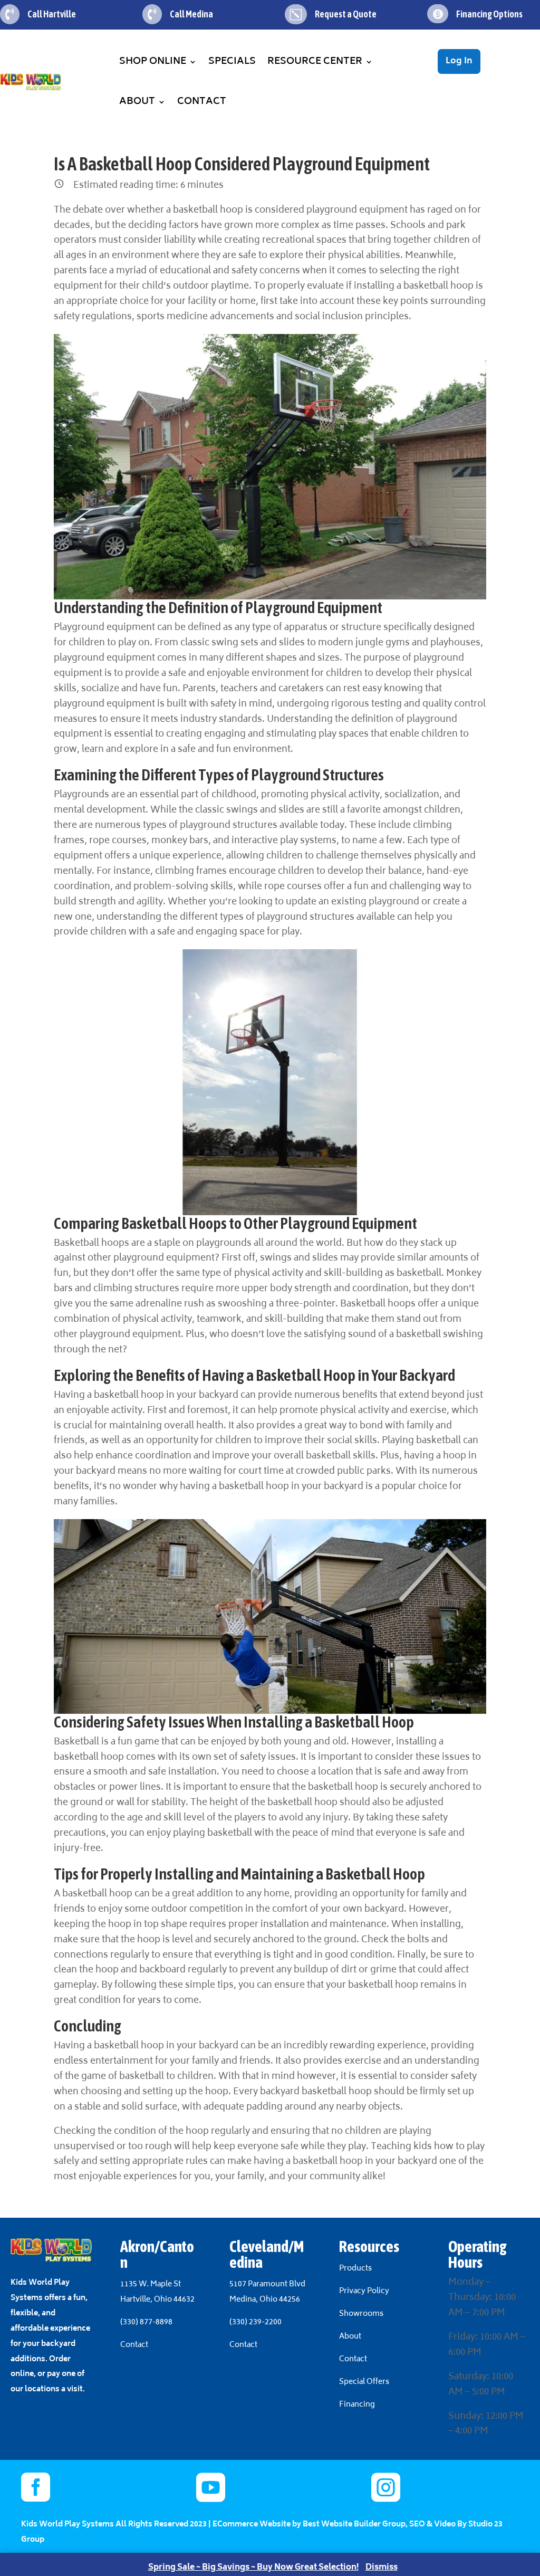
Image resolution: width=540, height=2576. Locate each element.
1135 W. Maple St (151, 2284)
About (137, 102)
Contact (202, 102)
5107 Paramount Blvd (267, 2284)
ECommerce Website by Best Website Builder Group (309, 2525)
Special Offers (364, 2382)
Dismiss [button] (382, 2568)
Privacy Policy (364, 2291)
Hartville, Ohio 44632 (157, 2300)
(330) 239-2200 (255, 2322)
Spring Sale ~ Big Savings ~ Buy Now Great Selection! (253, 2568)
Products (355, 2269)
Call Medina (191, 14)
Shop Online (153, 62)
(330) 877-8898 (146, 2322)
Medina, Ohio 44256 (265, 2300)
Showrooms (362, 2314)
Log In (459, 61)
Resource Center (315, 62)
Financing (357, 2405)
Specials (232, 62)
